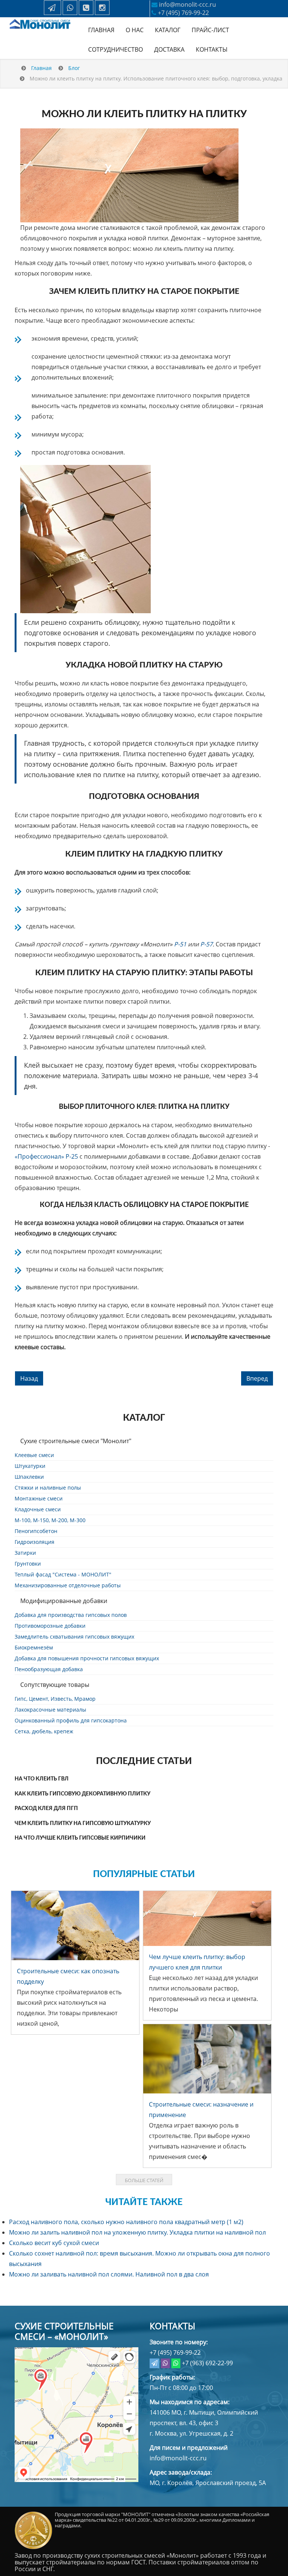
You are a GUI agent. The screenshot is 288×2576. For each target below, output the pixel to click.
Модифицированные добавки (64, 1601)
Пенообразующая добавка (49, 1669)
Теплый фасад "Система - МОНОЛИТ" (63, 1574)
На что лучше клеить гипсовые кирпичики (80, 1838)
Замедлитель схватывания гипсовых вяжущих (74, 1637)
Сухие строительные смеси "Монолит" (76, 1441)
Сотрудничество (115, 49)
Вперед (257, 1378)
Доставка (169, 49)
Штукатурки (30, 1466)
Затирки (25, 1553)
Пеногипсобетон (36, 1531)
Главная (101, 30)
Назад (29, 1378)
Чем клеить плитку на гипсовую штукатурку (83, 1824)
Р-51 (180, 944)
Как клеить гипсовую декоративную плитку (82, 1794)
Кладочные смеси (38, 1509)
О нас (135, 30)
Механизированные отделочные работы (68, 1585)
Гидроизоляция (34, 1542)
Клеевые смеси (34, 1455)
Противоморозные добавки (50, 1626)
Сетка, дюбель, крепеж (44, 1731)
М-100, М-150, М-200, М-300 (50, 1520)
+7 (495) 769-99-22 (183, 13)
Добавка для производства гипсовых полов (71, 1615)
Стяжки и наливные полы (48, 1488)
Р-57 (206, 944)
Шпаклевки (29, 1477)
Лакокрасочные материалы (50, 1710)
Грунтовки (28, 1564)
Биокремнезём (34, 1647)
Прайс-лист (210, 30)
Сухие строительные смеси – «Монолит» (64, 2331)
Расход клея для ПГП (46, 1809)
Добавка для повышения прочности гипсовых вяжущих (87, 1658)
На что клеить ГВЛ (42, 1779)
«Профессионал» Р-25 (46, 1156)
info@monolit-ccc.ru (187, 4)
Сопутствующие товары (55, 1685)
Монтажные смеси (39, 1498)
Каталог (168, 30)
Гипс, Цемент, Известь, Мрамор (55, 1699)
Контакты (212, 49)
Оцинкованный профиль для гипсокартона (71, 1720)
